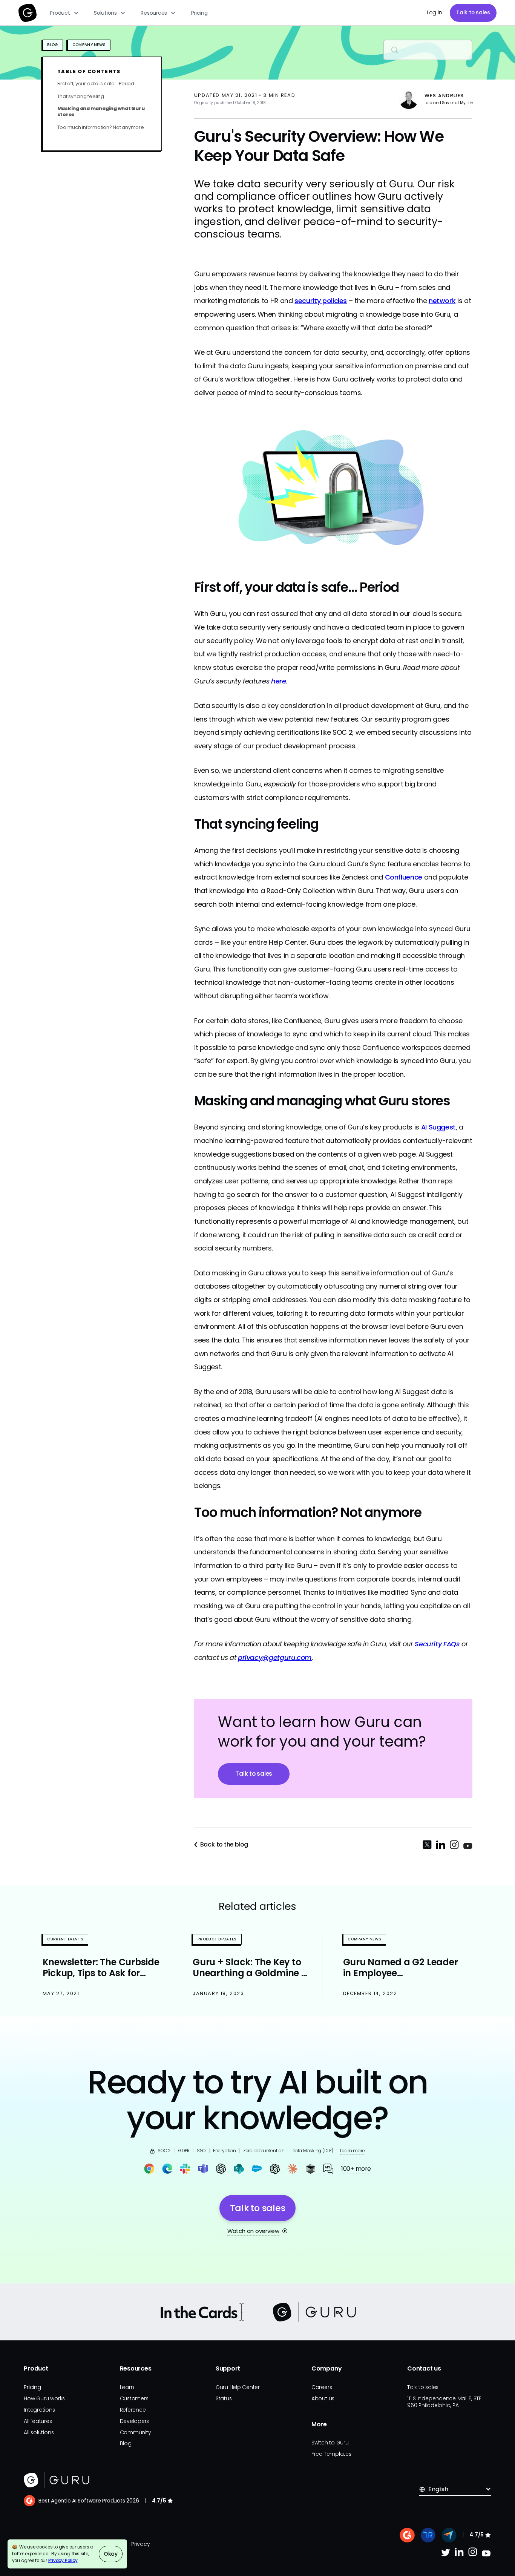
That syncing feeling (81, 96)
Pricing (199, 13)
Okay (111, 2554)
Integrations (39, 2410)
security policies (321, 301)
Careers (322, 2387)
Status (224, 2398)
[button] (65, 13)
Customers (134, 2398)
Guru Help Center (238, 2387)
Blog (126, 2443)
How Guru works (44, 2398)
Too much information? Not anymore (101, 127)
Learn (127, 2387)
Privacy (140, 2544)
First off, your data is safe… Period (96, 84)
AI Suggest (438, 1127)
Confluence (404, 877)
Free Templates (331, 2454)
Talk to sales (473, 12)
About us (323, 2398)
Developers (135, 2421)
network (442, 301)
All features (38, 2421)
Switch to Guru (330, 2443)
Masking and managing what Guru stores (101, 112)
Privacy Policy (63, 2561)
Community (136, 2432)
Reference (133, 2410)
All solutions (39, 2432)
